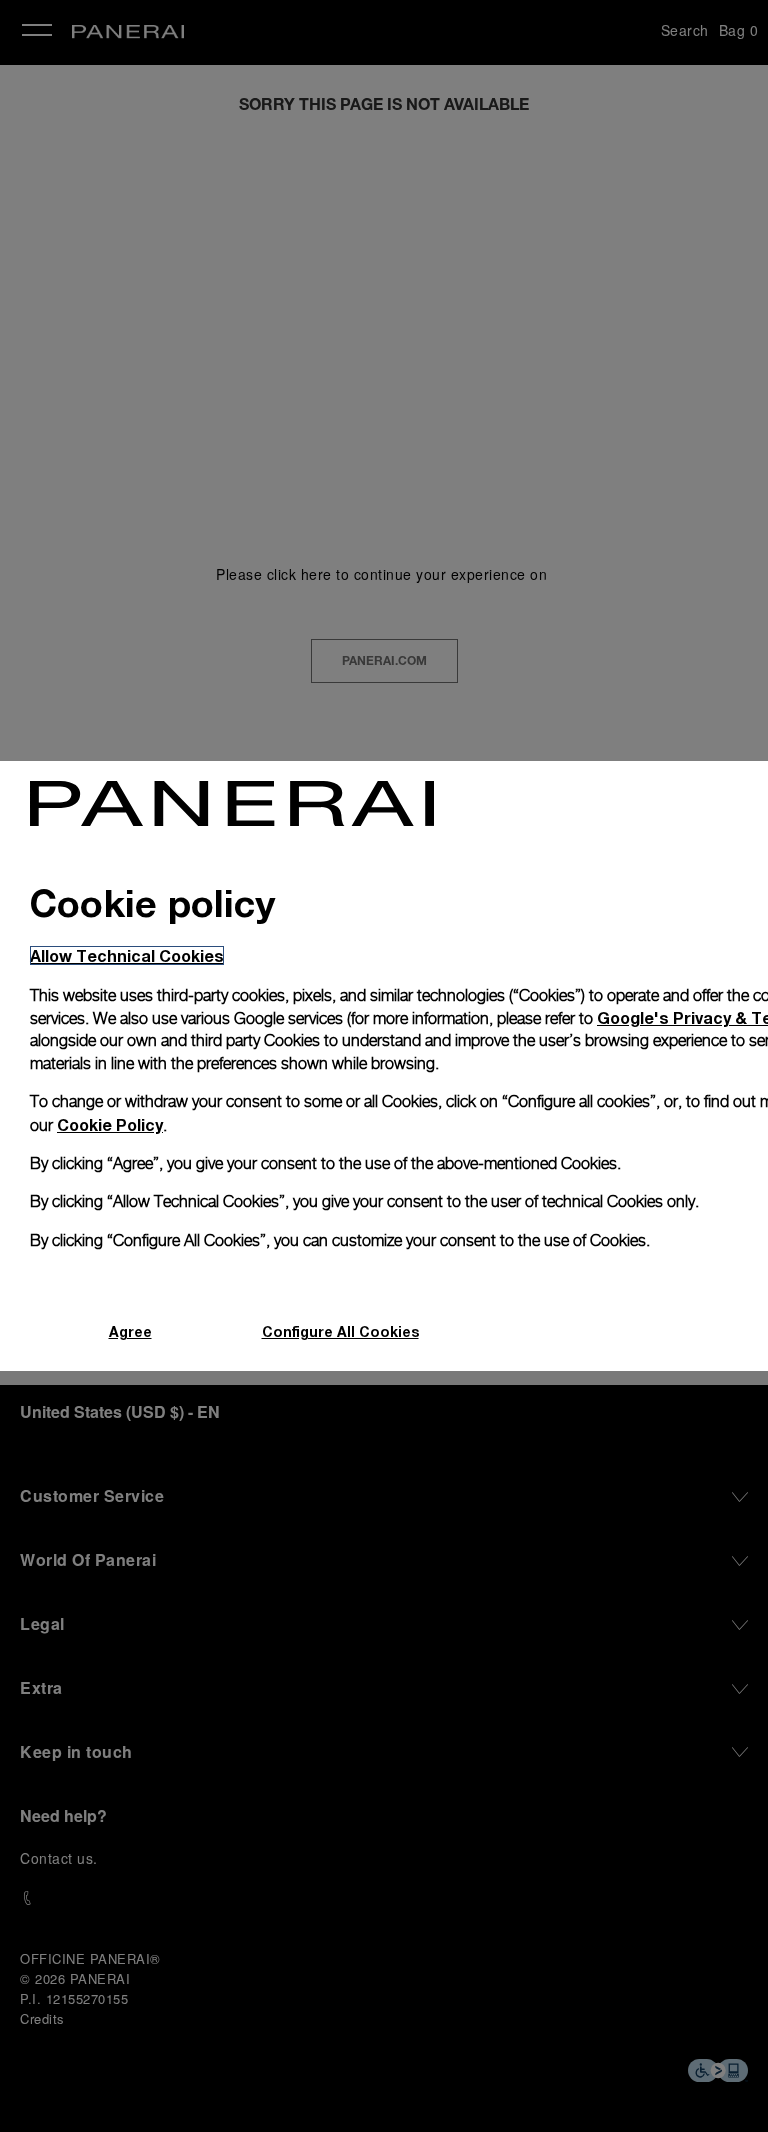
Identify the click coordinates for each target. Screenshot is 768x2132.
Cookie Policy (110, 1124)
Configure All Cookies (340, 1331)
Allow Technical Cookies (127, 955)
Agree (130, 1331)
